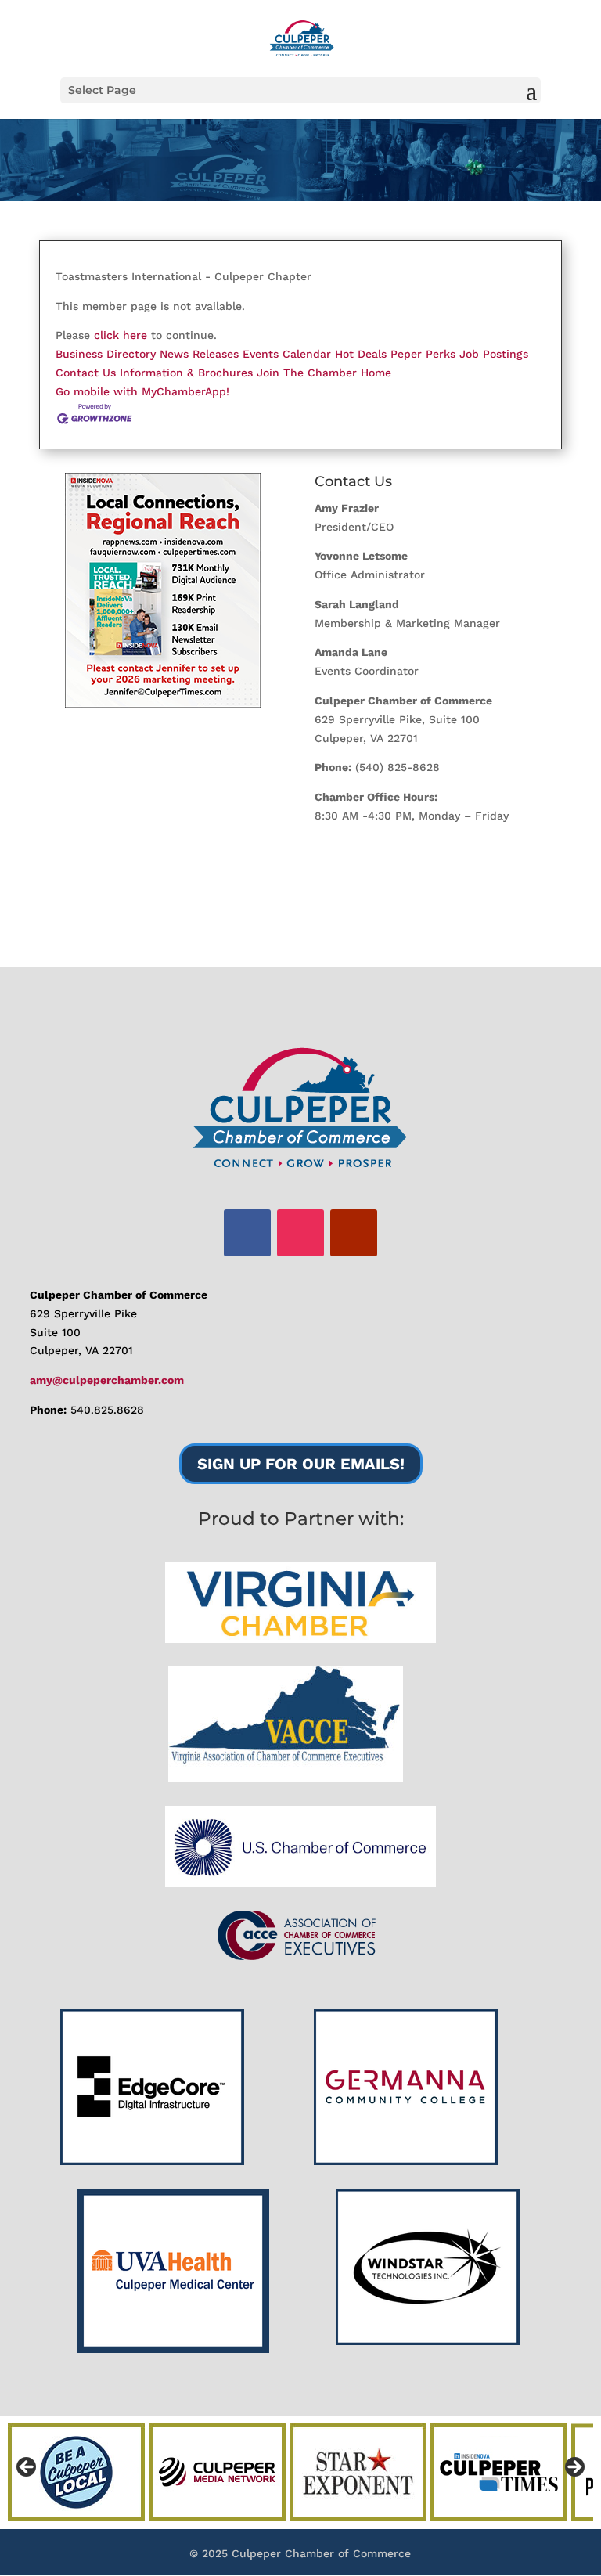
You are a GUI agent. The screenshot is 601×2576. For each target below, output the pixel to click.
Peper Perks (423, 354)
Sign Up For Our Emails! (301, 1464)
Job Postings (494, 354)
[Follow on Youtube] (354, 1233)
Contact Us (86, 373)
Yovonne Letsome (361, 556)
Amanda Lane (351, 652)
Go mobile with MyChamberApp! (142, 391)
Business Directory (106, 354)
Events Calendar (287, 354)
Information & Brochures (186, 373)
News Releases (199, 354)
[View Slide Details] (163, 590)
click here (121, 335)
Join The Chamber (307, 373)
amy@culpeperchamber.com (107, 1380)
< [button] (27, 2468)
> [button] (574, 2468)
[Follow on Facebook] (247, 1233)
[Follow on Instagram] (300, 1233)
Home (376, 373)
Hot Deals (361, 354)
